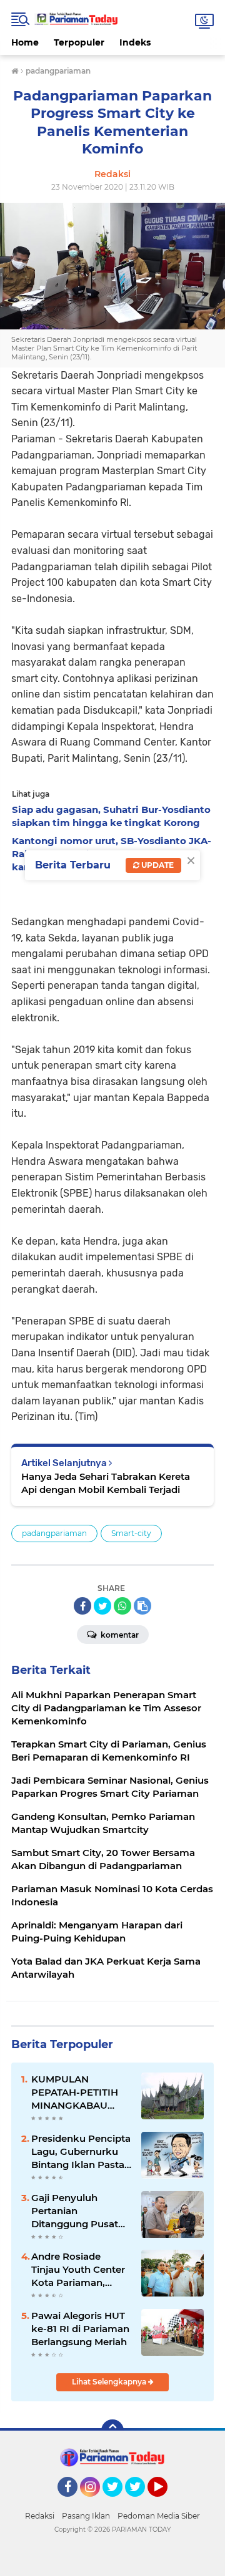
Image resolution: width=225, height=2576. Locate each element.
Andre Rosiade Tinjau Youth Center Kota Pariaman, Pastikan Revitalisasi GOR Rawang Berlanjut (80, 2270)
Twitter (118, 2502)
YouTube (166, 2502)
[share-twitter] (102, 1606)
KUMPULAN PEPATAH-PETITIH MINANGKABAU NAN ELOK (75, 2092)
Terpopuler (79, 42)
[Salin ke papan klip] (142, 1606)
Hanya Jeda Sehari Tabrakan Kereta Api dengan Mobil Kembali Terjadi (106, 1483)
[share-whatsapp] (122, 1606)
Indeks (135, 42)
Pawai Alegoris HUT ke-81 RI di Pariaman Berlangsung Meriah (80, 2329)
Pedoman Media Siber (159, 2516)
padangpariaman (54, 1533)
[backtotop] (112, 2431)
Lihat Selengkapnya (110, 2382)
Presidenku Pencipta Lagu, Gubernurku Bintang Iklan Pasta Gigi (81, 2152)
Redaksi (40, 2516)
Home (25, 42)
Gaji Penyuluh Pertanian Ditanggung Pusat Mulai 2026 (75, 2211)
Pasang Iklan (86, 2516)
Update (157, 865)
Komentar (119, 1635)
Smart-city (131, 1533)
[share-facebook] (82, 1606)
